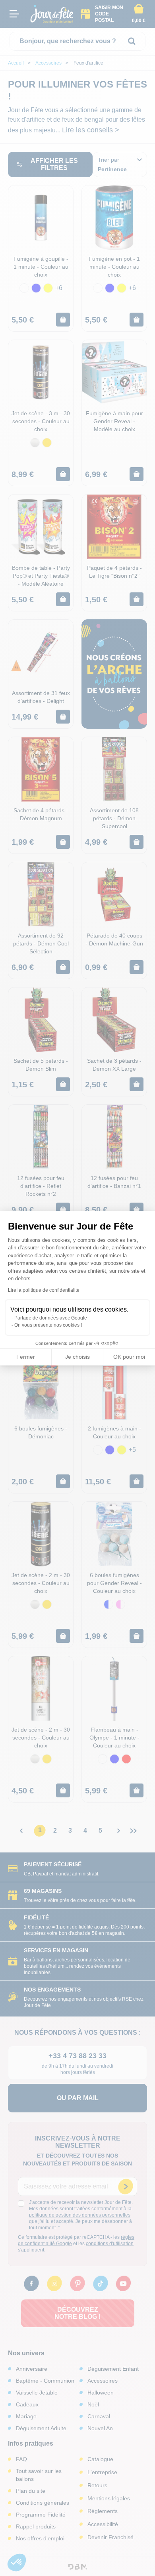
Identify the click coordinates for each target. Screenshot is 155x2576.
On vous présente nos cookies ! (48, 1325)
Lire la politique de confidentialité (44, 1290)
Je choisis (77, 1357)
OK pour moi (129, 1357)
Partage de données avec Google (51, 1318)
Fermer (26, 1357)
